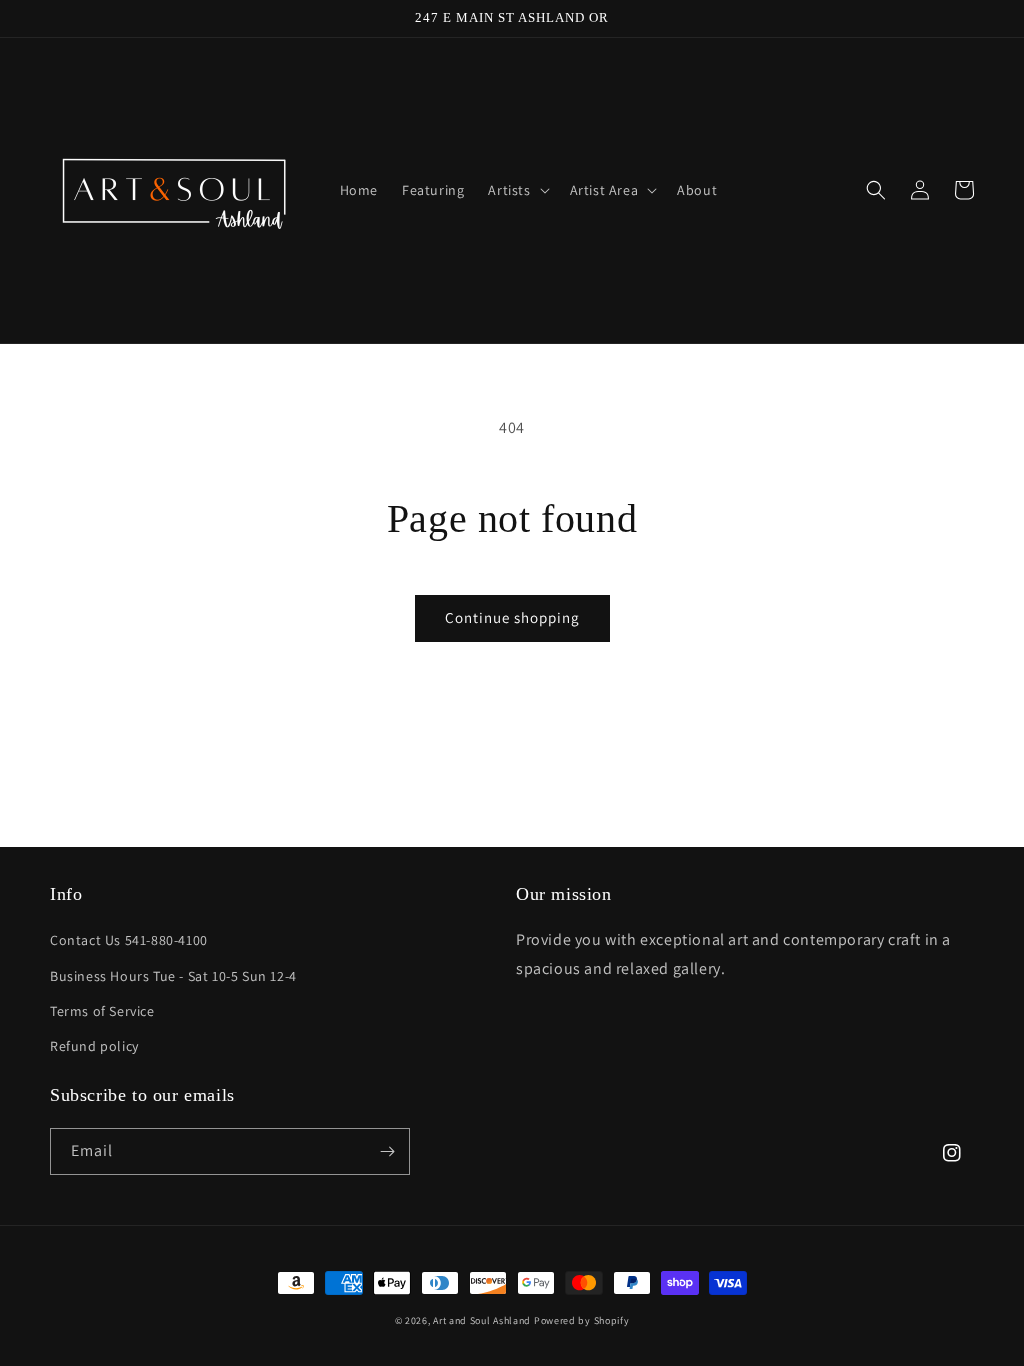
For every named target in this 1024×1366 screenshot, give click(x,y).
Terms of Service (102, 1011)
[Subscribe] (387, 1151)
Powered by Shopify (582, 1320)
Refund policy (94, 1046)
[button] (516, 190)
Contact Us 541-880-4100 (129, 940)
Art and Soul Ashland (482, 1320)
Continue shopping (512, 617)
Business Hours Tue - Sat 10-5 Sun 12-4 (173, 976)
